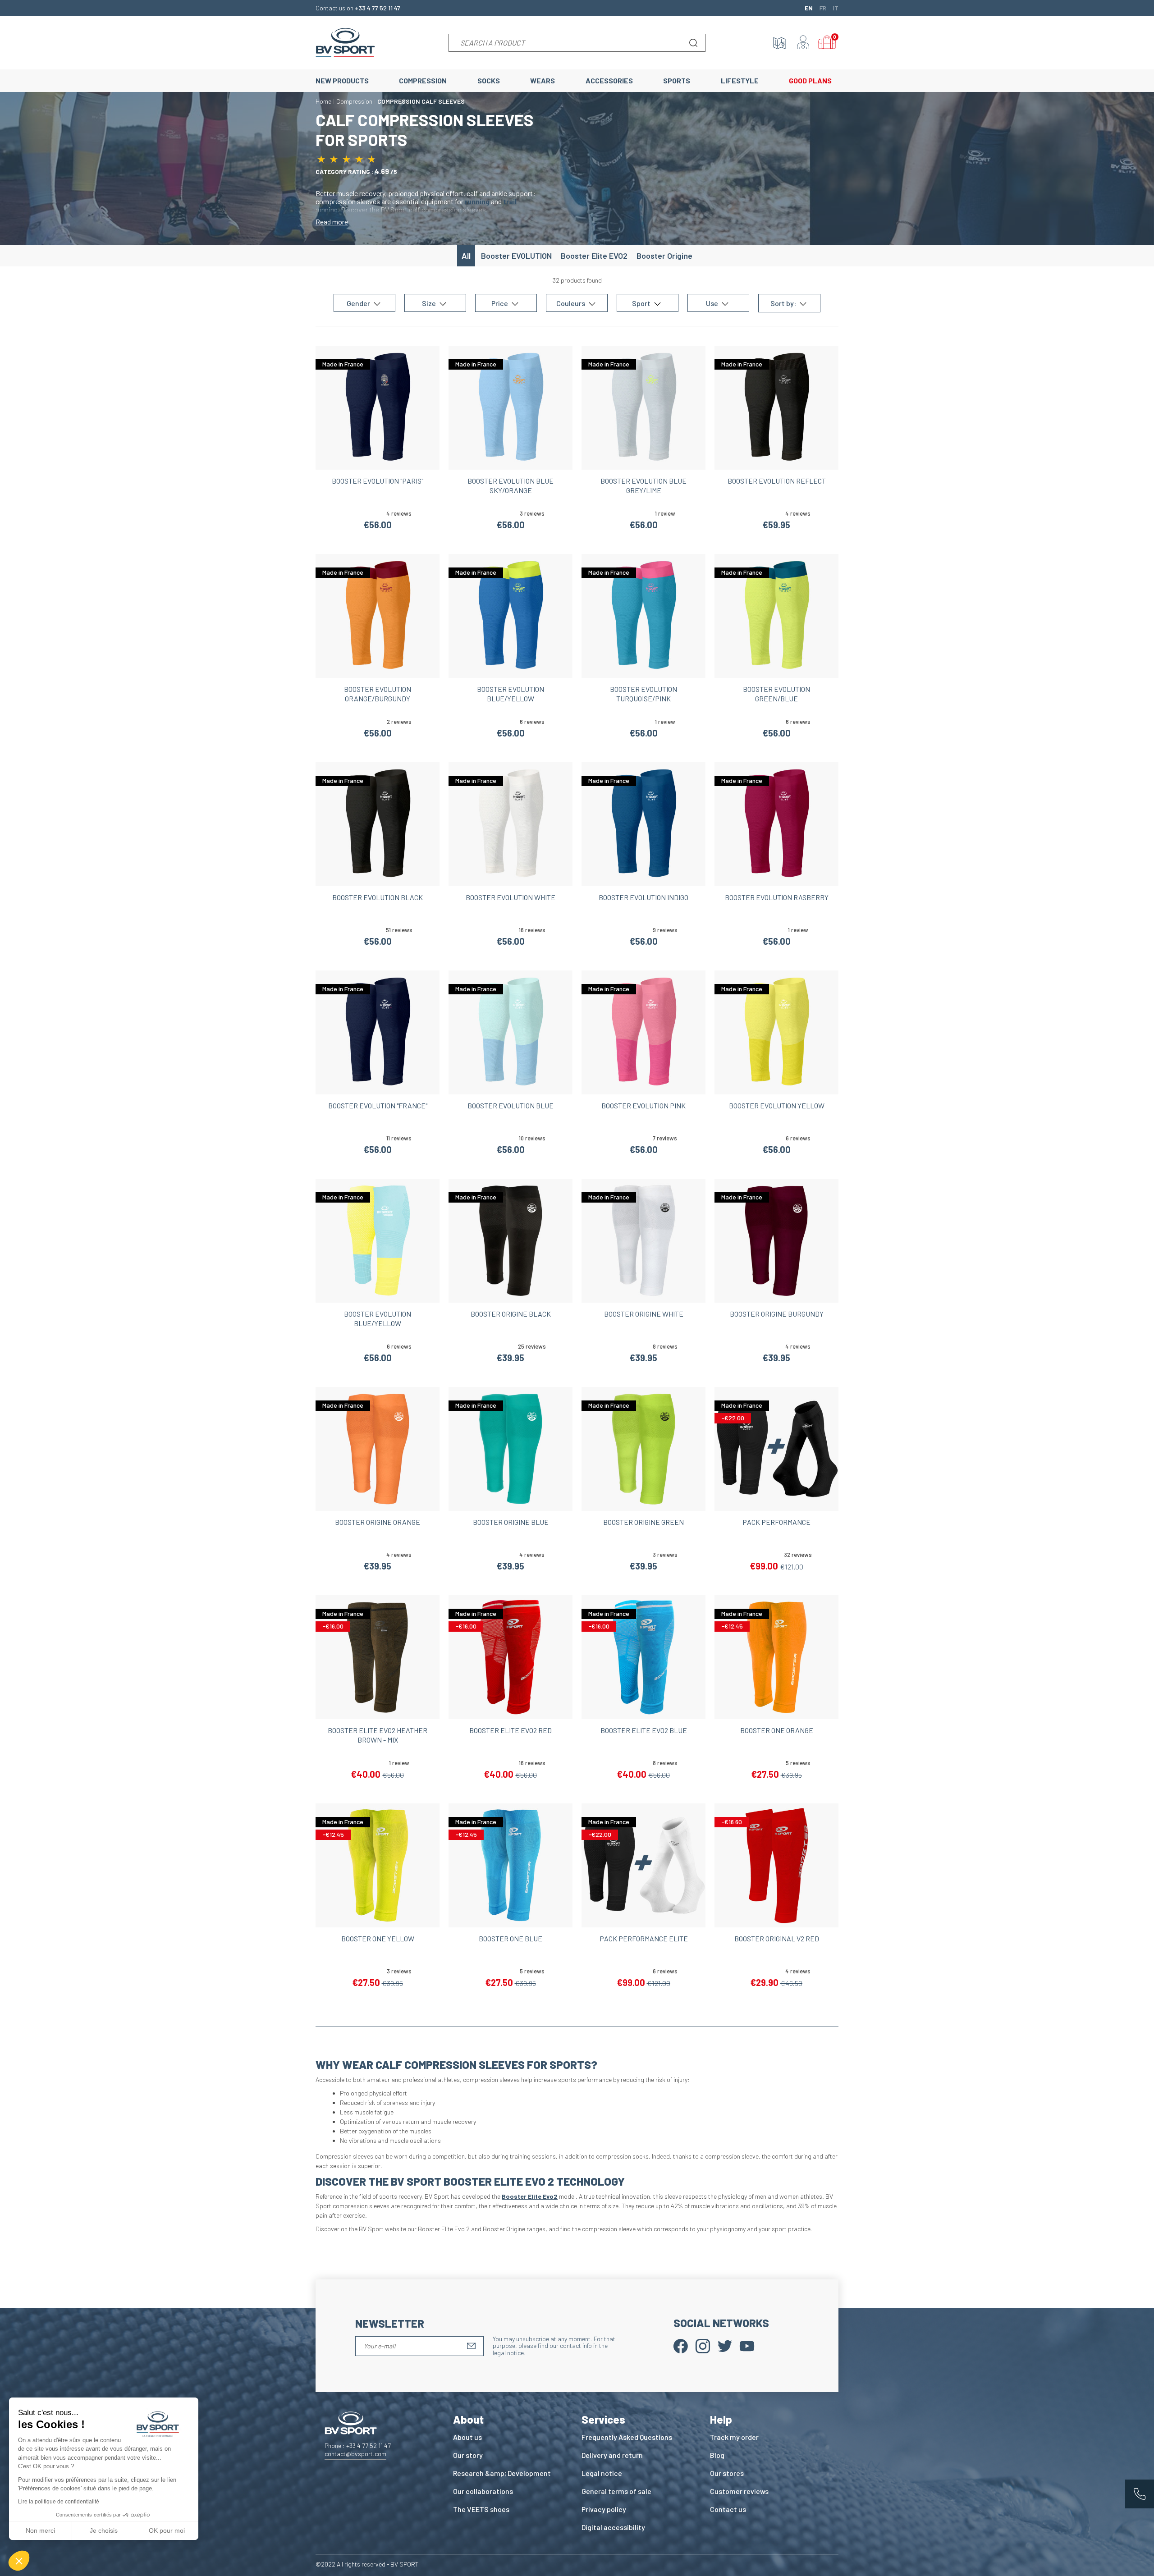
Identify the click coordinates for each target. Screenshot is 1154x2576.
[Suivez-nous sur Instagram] (703, 2345)
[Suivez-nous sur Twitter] (725, 2345)
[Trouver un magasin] (779, 43)
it (836, 8)
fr (823, 8)
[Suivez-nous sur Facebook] (681, 2345)
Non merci (40, 2530)
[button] (19, 2561)
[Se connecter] (803, 43)
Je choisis (104, 2530)
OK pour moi (167, 2530)
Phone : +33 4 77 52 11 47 (358, 2446)
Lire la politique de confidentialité (59, 2502)
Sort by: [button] (784, 303)
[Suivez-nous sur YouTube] (747, 2345)
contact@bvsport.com (355, 2454)
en (809, 8)
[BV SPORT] (345, 42)
